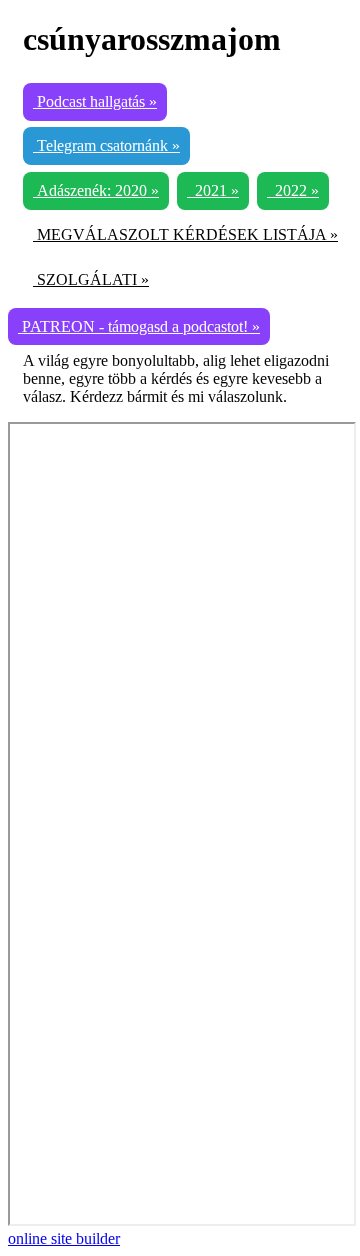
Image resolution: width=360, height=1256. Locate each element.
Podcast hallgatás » (95, 101)
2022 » (293, 190)
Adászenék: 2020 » (96, 190)
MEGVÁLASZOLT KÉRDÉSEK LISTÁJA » (185, 234)
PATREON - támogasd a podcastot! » (139, 326)
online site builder (64, 1238)
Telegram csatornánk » (106, 145)
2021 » (213, 190)
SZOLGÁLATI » (91, 279)
